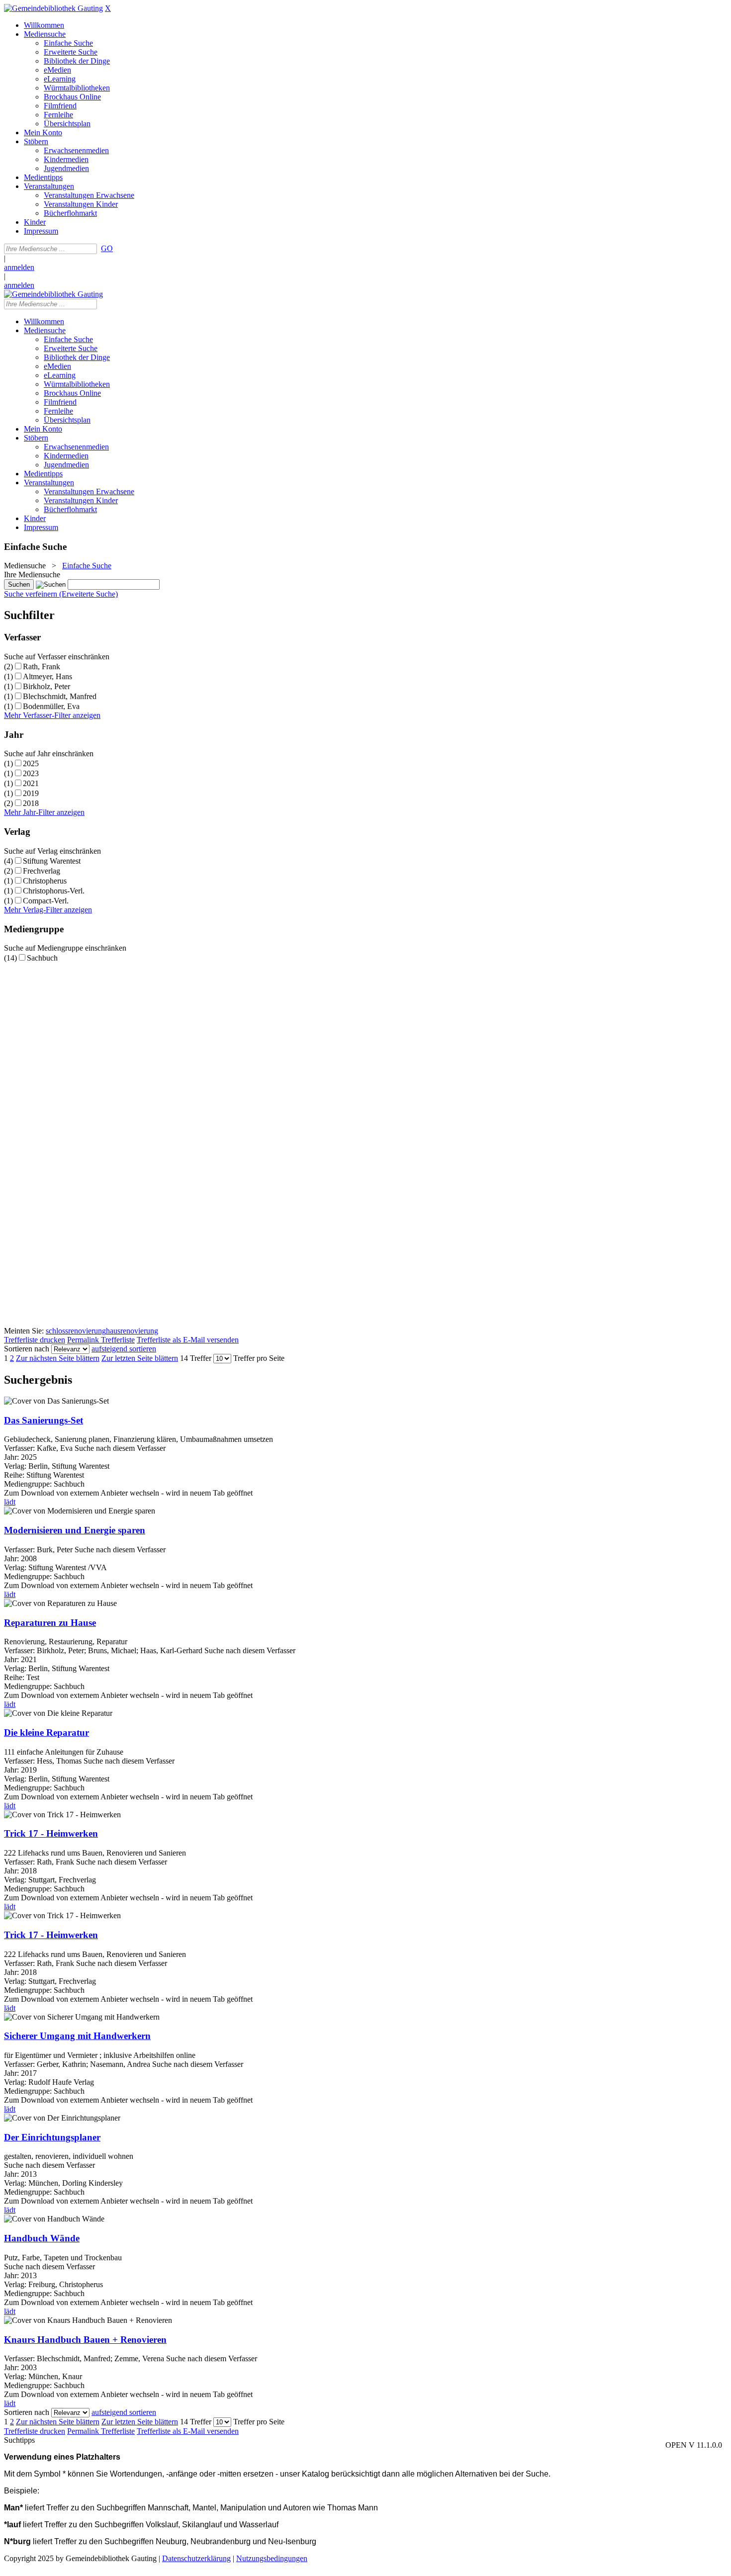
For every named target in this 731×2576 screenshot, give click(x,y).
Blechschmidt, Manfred (60, 696)
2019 (31, 793)
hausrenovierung (132, 1331)
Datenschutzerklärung (196, 2558)
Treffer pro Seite (259, 1358)
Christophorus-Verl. (54, 891)
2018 (31, 803)
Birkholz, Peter (46, 686)
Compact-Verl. (46, 901)
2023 (31, 773)
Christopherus (45, 881)
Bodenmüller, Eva (51, 706)
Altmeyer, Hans (47, 676)
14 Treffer (196, 1358)
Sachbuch (42, 958)
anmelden (19, 267)
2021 (31, 783)
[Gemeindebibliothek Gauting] (53, 8)
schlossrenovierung (76, 1331)
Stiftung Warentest (52, 861)
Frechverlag (42, 871)
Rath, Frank (42, 666)
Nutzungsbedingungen (272, 2558)
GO (107, 248)
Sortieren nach (27, 1349)
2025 (31, 763)
